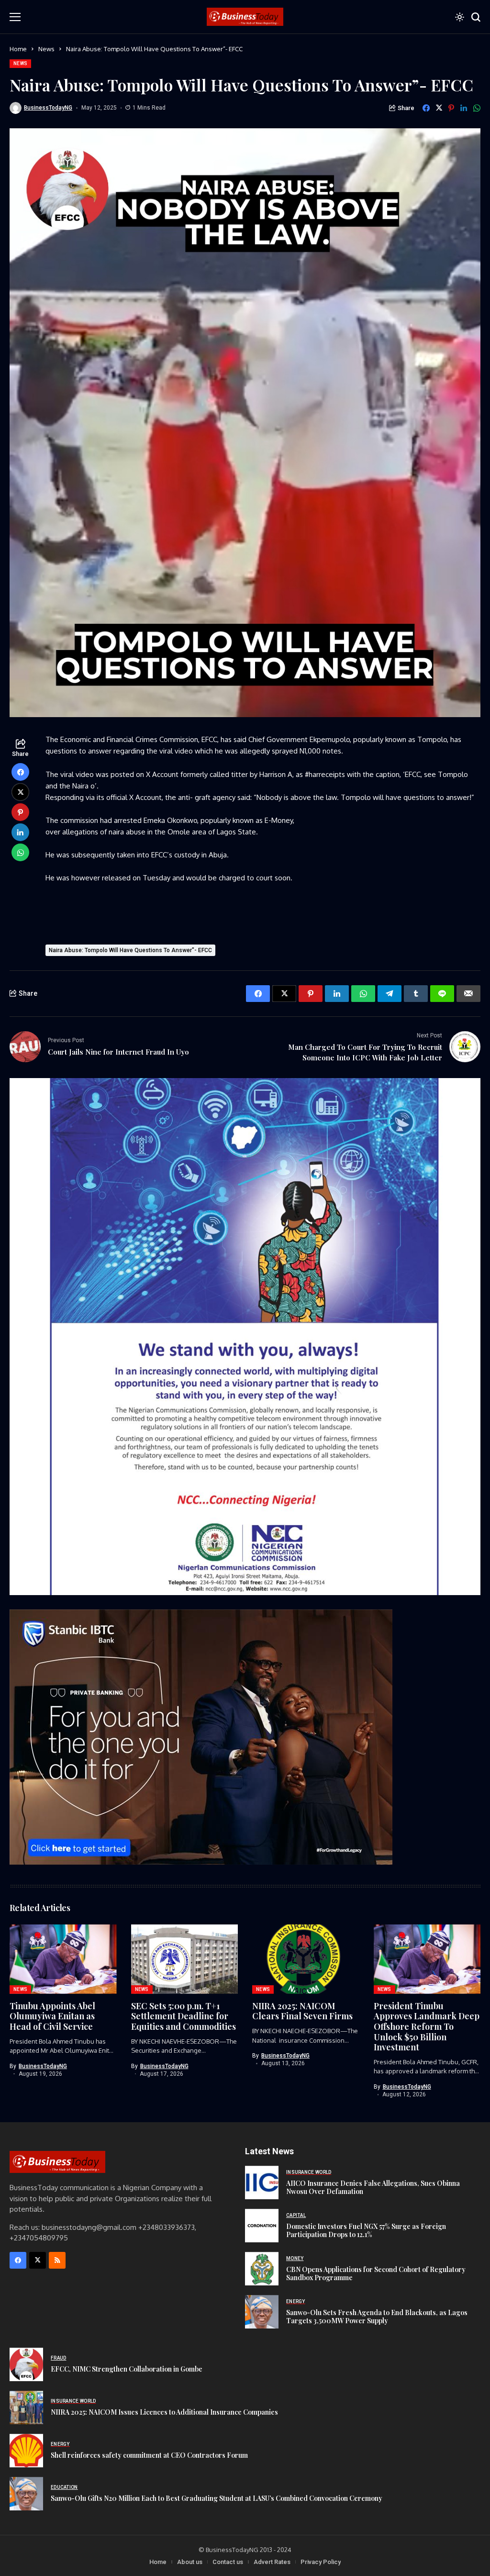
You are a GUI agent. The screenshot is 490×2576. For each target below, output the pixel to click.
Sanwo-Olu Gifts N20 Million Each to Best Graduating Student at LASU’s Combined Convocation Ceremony (217, 2498)
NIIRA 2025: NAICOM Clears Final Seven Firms (302, 2011)
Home (18, 49)
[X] (38, 2260)
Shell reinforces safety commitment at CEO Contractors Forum (149, 2455)
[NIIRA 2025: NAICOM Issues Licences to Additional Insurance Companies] (26, 2407)
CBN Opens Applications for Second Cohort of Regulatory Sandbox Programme (376, 2273)
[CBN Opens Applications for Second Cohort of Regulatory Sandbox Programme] (262, 2269)
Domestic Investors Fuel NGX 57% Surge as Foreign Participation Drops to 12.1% (366, 2230)
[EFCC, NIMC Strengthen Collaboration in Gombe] (26, 2364)
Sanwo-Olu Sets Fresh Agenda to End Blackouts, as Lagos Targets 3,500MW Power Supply (377, 2317)
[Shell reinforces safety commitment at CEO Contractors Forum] (26, 2451)
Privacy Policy (321, 2562)
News (46, 49)
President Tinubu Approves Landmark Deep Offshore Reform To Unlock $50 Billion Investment (427, 2026)
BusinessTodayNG (48, 108)
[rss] (57, 2260)
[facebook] (18, 2260)
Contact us (228, 2562)
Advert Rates (272, 2562)
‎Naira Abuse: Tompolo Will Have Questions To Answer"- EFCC (130, 950)
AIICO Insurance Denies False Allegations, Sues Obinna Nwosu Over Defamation (373, 2187)
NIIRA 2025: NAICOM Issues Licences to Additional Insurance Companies (164, 2412)
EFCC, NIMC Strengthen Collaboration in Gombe (127, 2369)
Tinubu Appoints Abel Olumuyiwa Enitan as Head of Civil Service (52, 2016)
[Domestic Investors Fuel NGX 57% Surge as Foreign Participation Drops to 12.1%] (262, 2226)
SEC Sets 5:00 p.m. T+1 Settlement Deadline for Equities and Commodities (184, 2016)
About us (190, 2562)
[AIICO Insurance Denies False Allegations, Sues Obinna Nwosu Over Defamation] (262, 2182)
